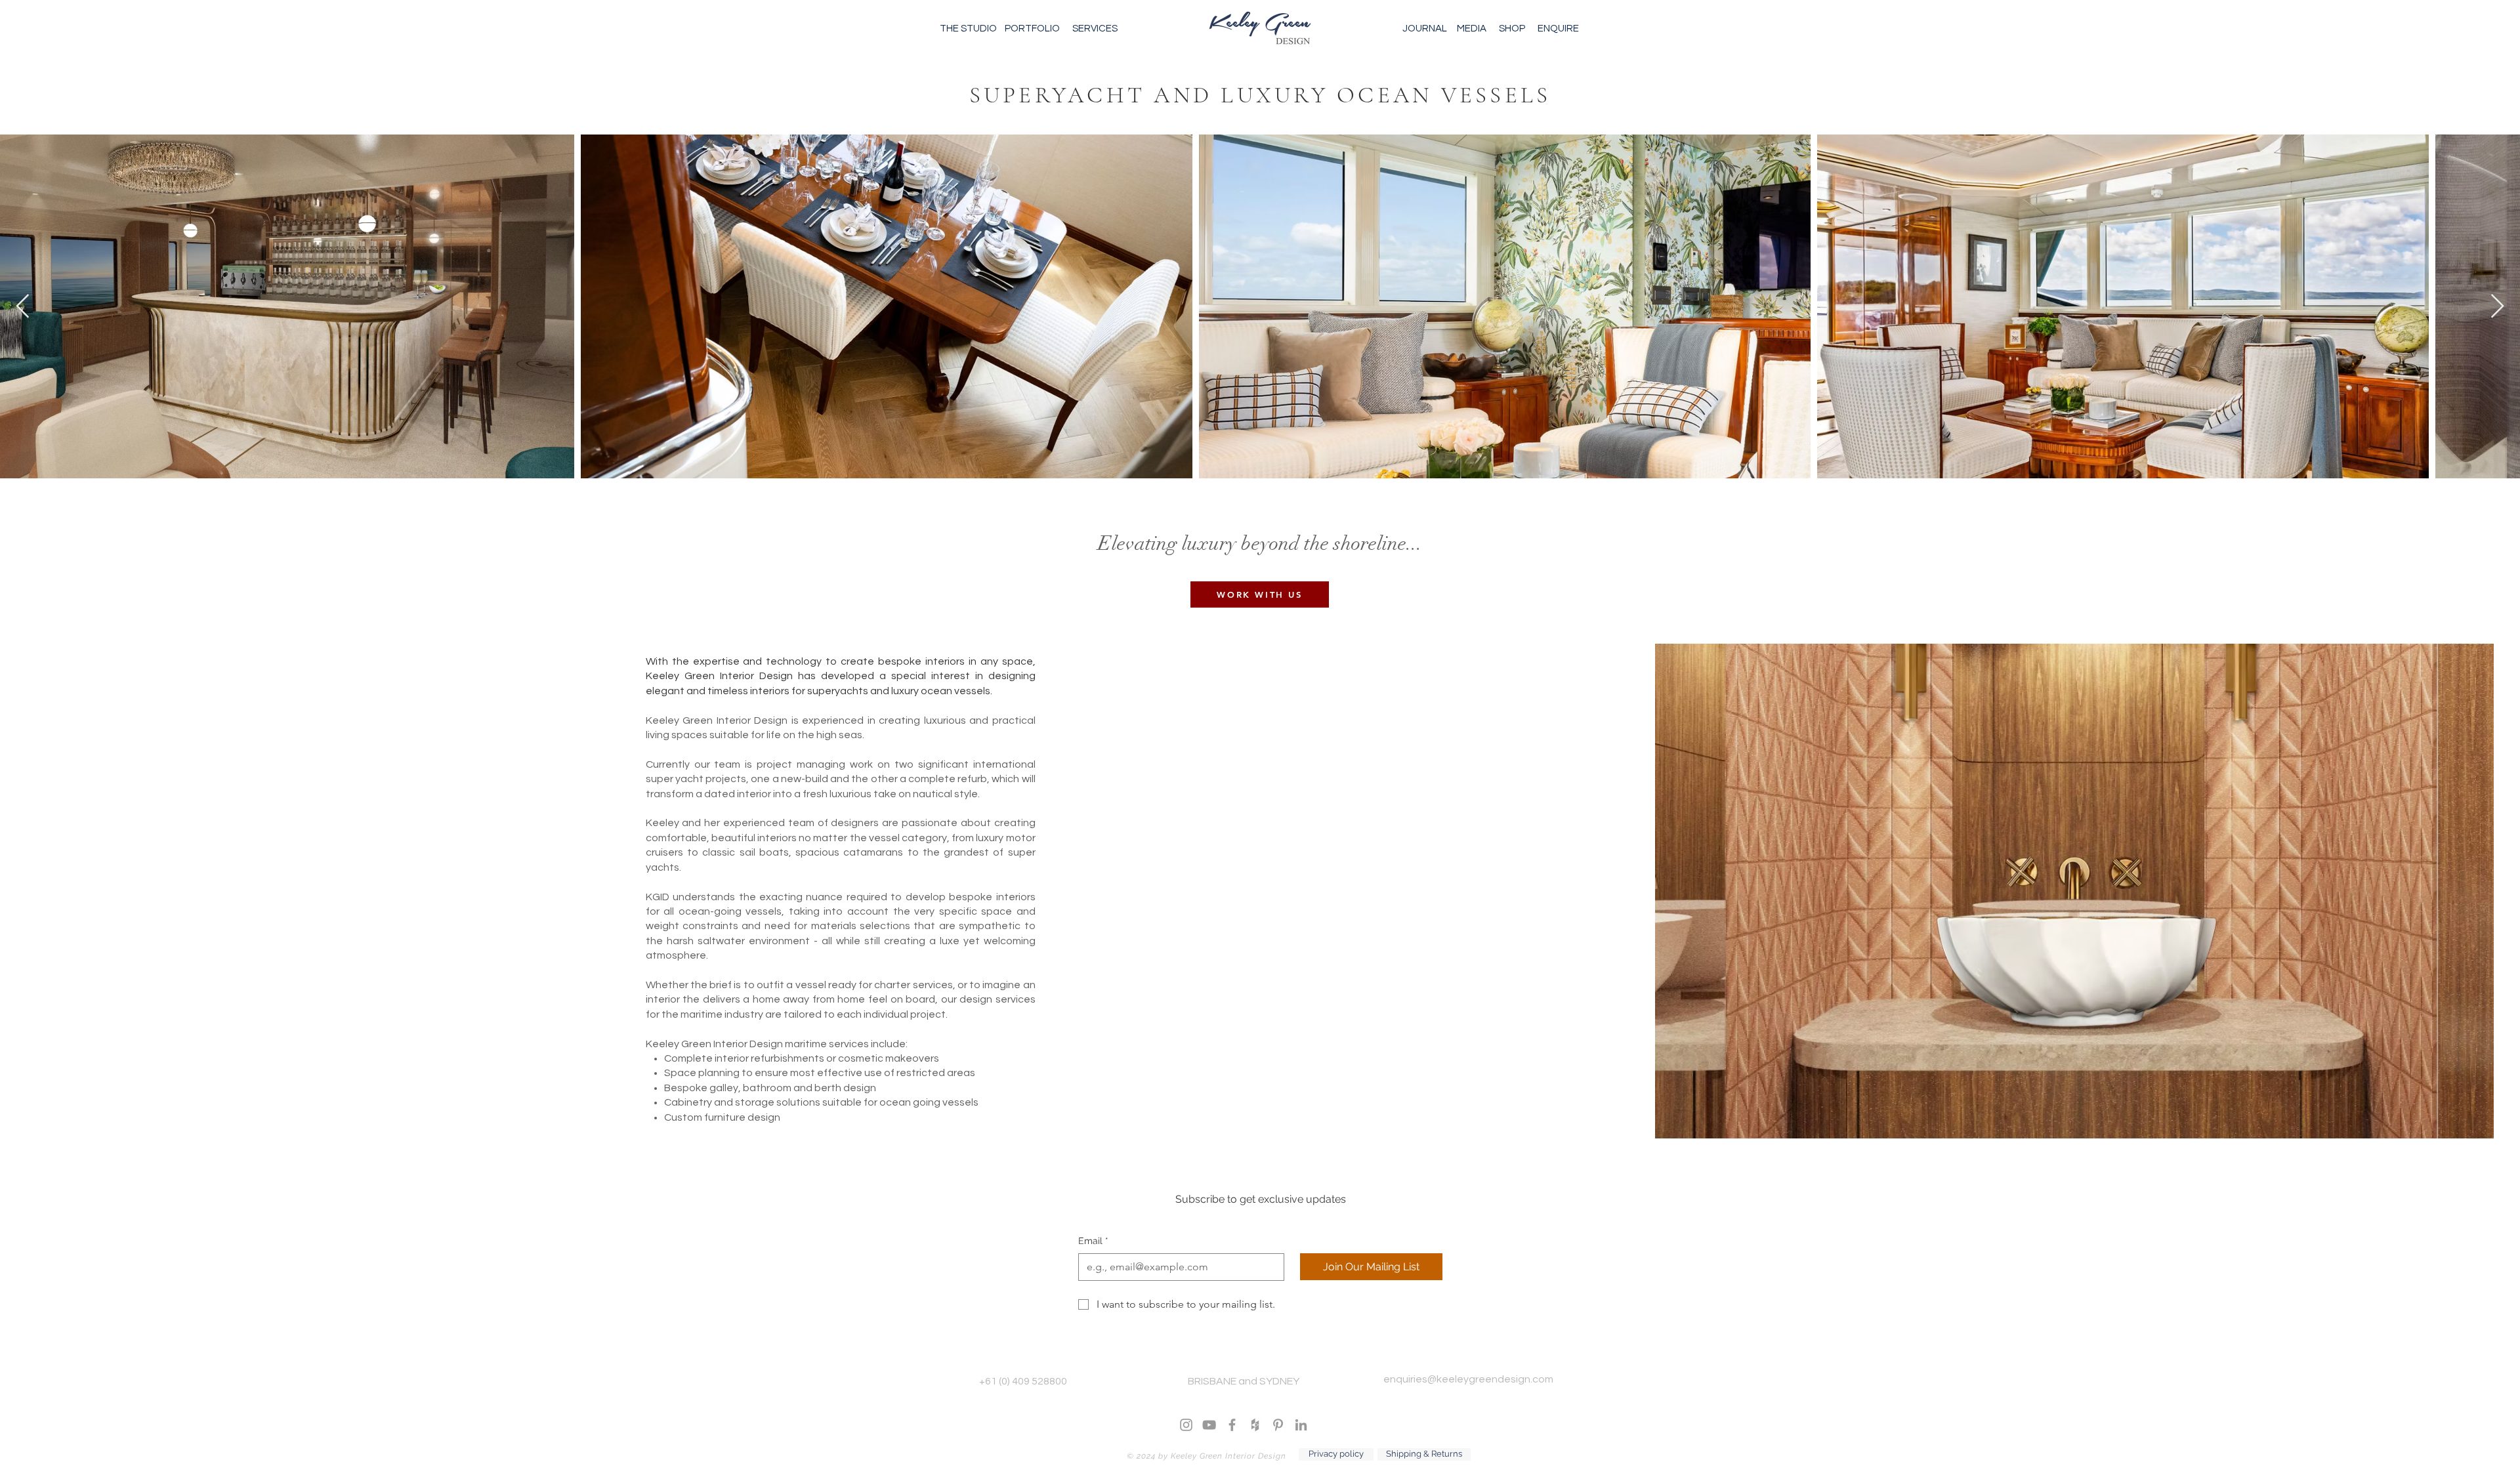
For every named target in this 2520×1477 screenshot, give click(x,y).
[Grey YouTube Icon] (1209, 1425)
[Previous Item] (23, 307)
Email (1093, 1241)
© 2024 (1141, 1456)
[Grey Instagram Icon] (1186, 1425)
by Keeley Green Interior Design (1221, 1456)
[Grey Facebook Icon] (1232, 1425)
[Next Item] (2497, 307)
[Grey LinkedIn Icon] (1301, 1425)
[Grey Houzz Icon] (1255, 1425)
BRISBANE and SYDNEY (1244, 1381)
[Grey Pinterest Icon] (1278, 1425)
